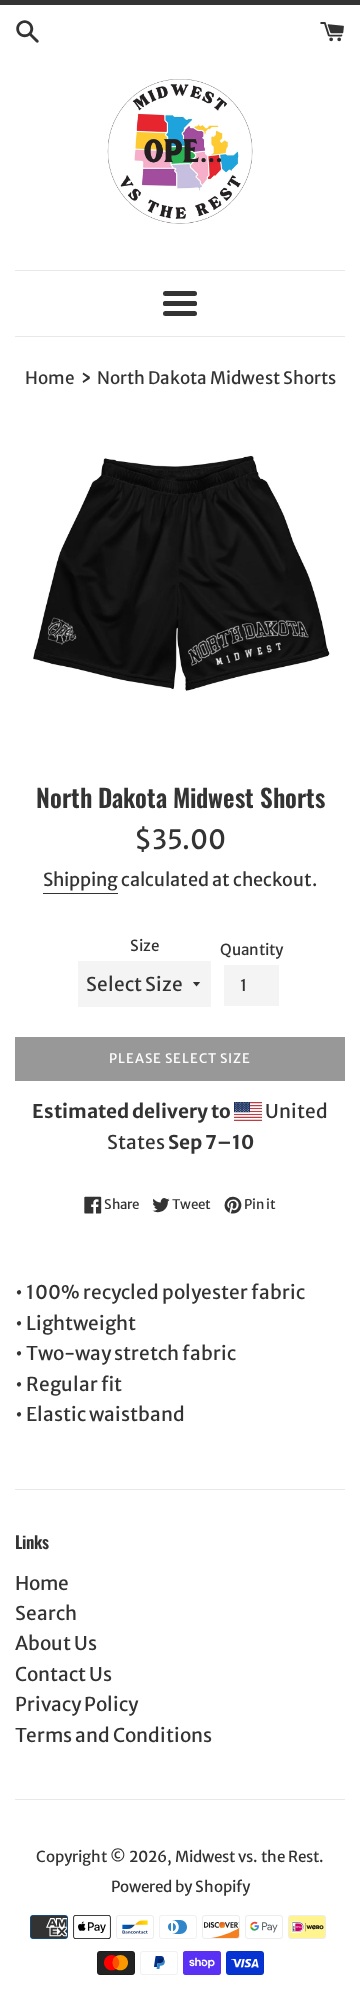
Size (144, 945)
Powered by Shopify (180, 1886)
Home (42, 1583)
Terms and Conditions (113, 1735)
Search (46, 1613)
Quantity (251, 949)
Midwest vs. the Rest (247, 1856)
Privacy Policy (76, 1704)
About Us (56, 1643)
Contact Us (63, 1674)
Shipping (80, 879)
